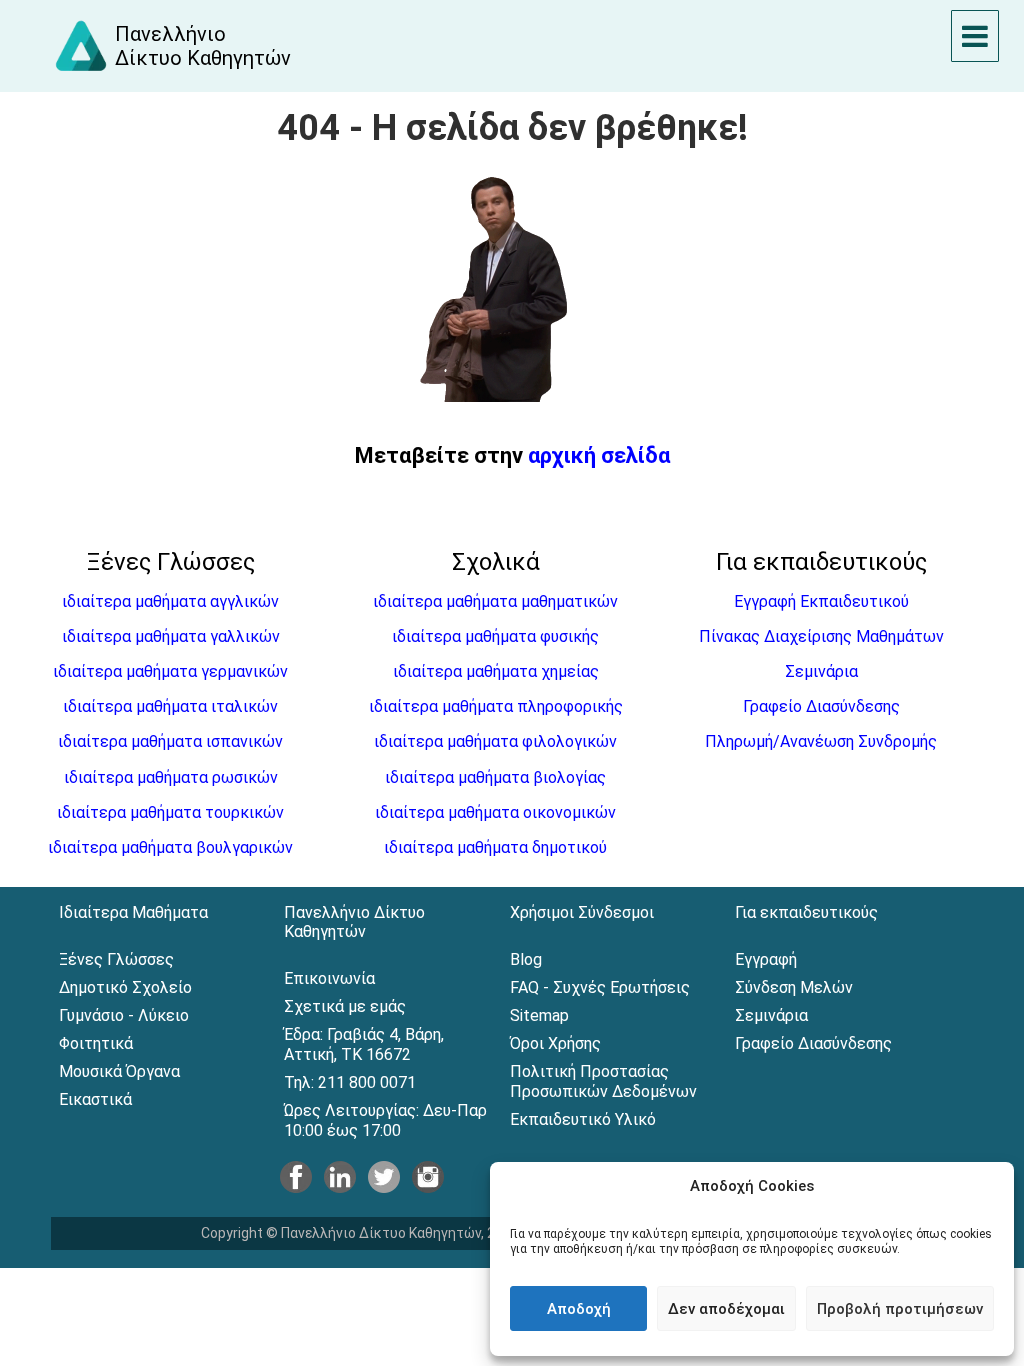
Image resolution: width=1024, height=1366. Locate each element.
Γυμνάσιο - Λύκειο (124, 1015)
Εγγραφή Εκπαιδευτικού (821, 601)
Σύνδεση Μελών (794, 987)
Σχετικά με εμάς (345, 1006)
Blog (526, 959)
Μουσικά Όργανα (119, 1071)
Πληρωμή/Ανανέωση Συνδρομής (821, 741)
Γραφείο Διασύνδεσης (821, 706)
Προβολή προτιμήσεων (900, 1309)
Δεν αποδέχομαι (726, 1309)
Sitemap (539, 1015)
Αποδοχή (579, 1309)
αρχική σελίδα (599, 455)
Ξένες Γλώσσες (116, 959)
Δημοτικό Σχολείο (125, 987)
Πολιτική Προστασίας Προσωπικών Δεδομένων (603, 1081)
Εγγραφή (766, 959)
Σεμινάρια (821, 671)
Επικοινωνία (329, 978)
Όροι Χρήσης (555, 1043)
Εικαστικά (95, 1099)
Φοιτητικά (96, 1043)
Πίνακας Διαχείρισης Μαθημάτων (821, 636)
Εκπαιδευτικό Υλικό (583, 1119)
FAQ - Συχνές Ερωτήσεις (600, 987)
